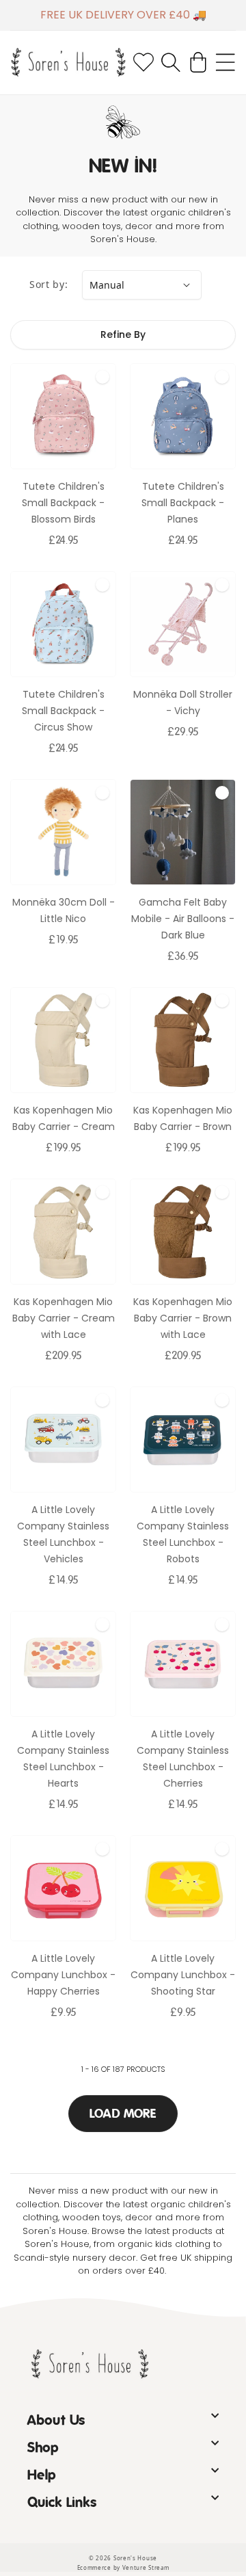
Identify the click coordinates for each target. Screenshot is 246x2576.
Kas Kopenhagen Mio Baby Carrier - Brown (183, 1118)
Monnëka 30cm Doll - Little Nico (64, 910)
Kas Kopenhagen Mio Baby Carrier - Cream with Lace (64, 1318)
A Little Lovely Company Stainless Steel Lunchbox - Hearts (63, 1759)
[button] (171, 62)
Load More (123, 2114)
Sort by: (49, 284)
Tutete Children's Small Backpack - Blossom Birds (63, 503)
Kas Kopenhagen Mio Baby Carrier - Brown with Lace (183, 1318)
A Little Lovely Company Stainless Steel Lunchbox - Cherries (183, 1759)
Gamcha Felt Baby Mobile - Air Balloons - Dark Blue (183, 919)
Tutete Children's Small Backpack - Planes (183, 503)
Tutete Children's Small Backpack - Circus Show (63, 711)
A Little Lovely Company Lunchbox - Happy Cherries (63, 1975)
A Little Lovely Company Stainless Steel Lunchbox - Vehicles (63, 1534)
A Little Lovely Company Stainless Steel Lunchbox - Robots (183, 1534)
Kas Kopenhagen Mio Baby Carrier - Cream (64, 1118)
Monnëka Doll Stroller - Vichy (183, 702)
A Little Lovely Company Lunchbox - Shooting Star (183, 1975)
